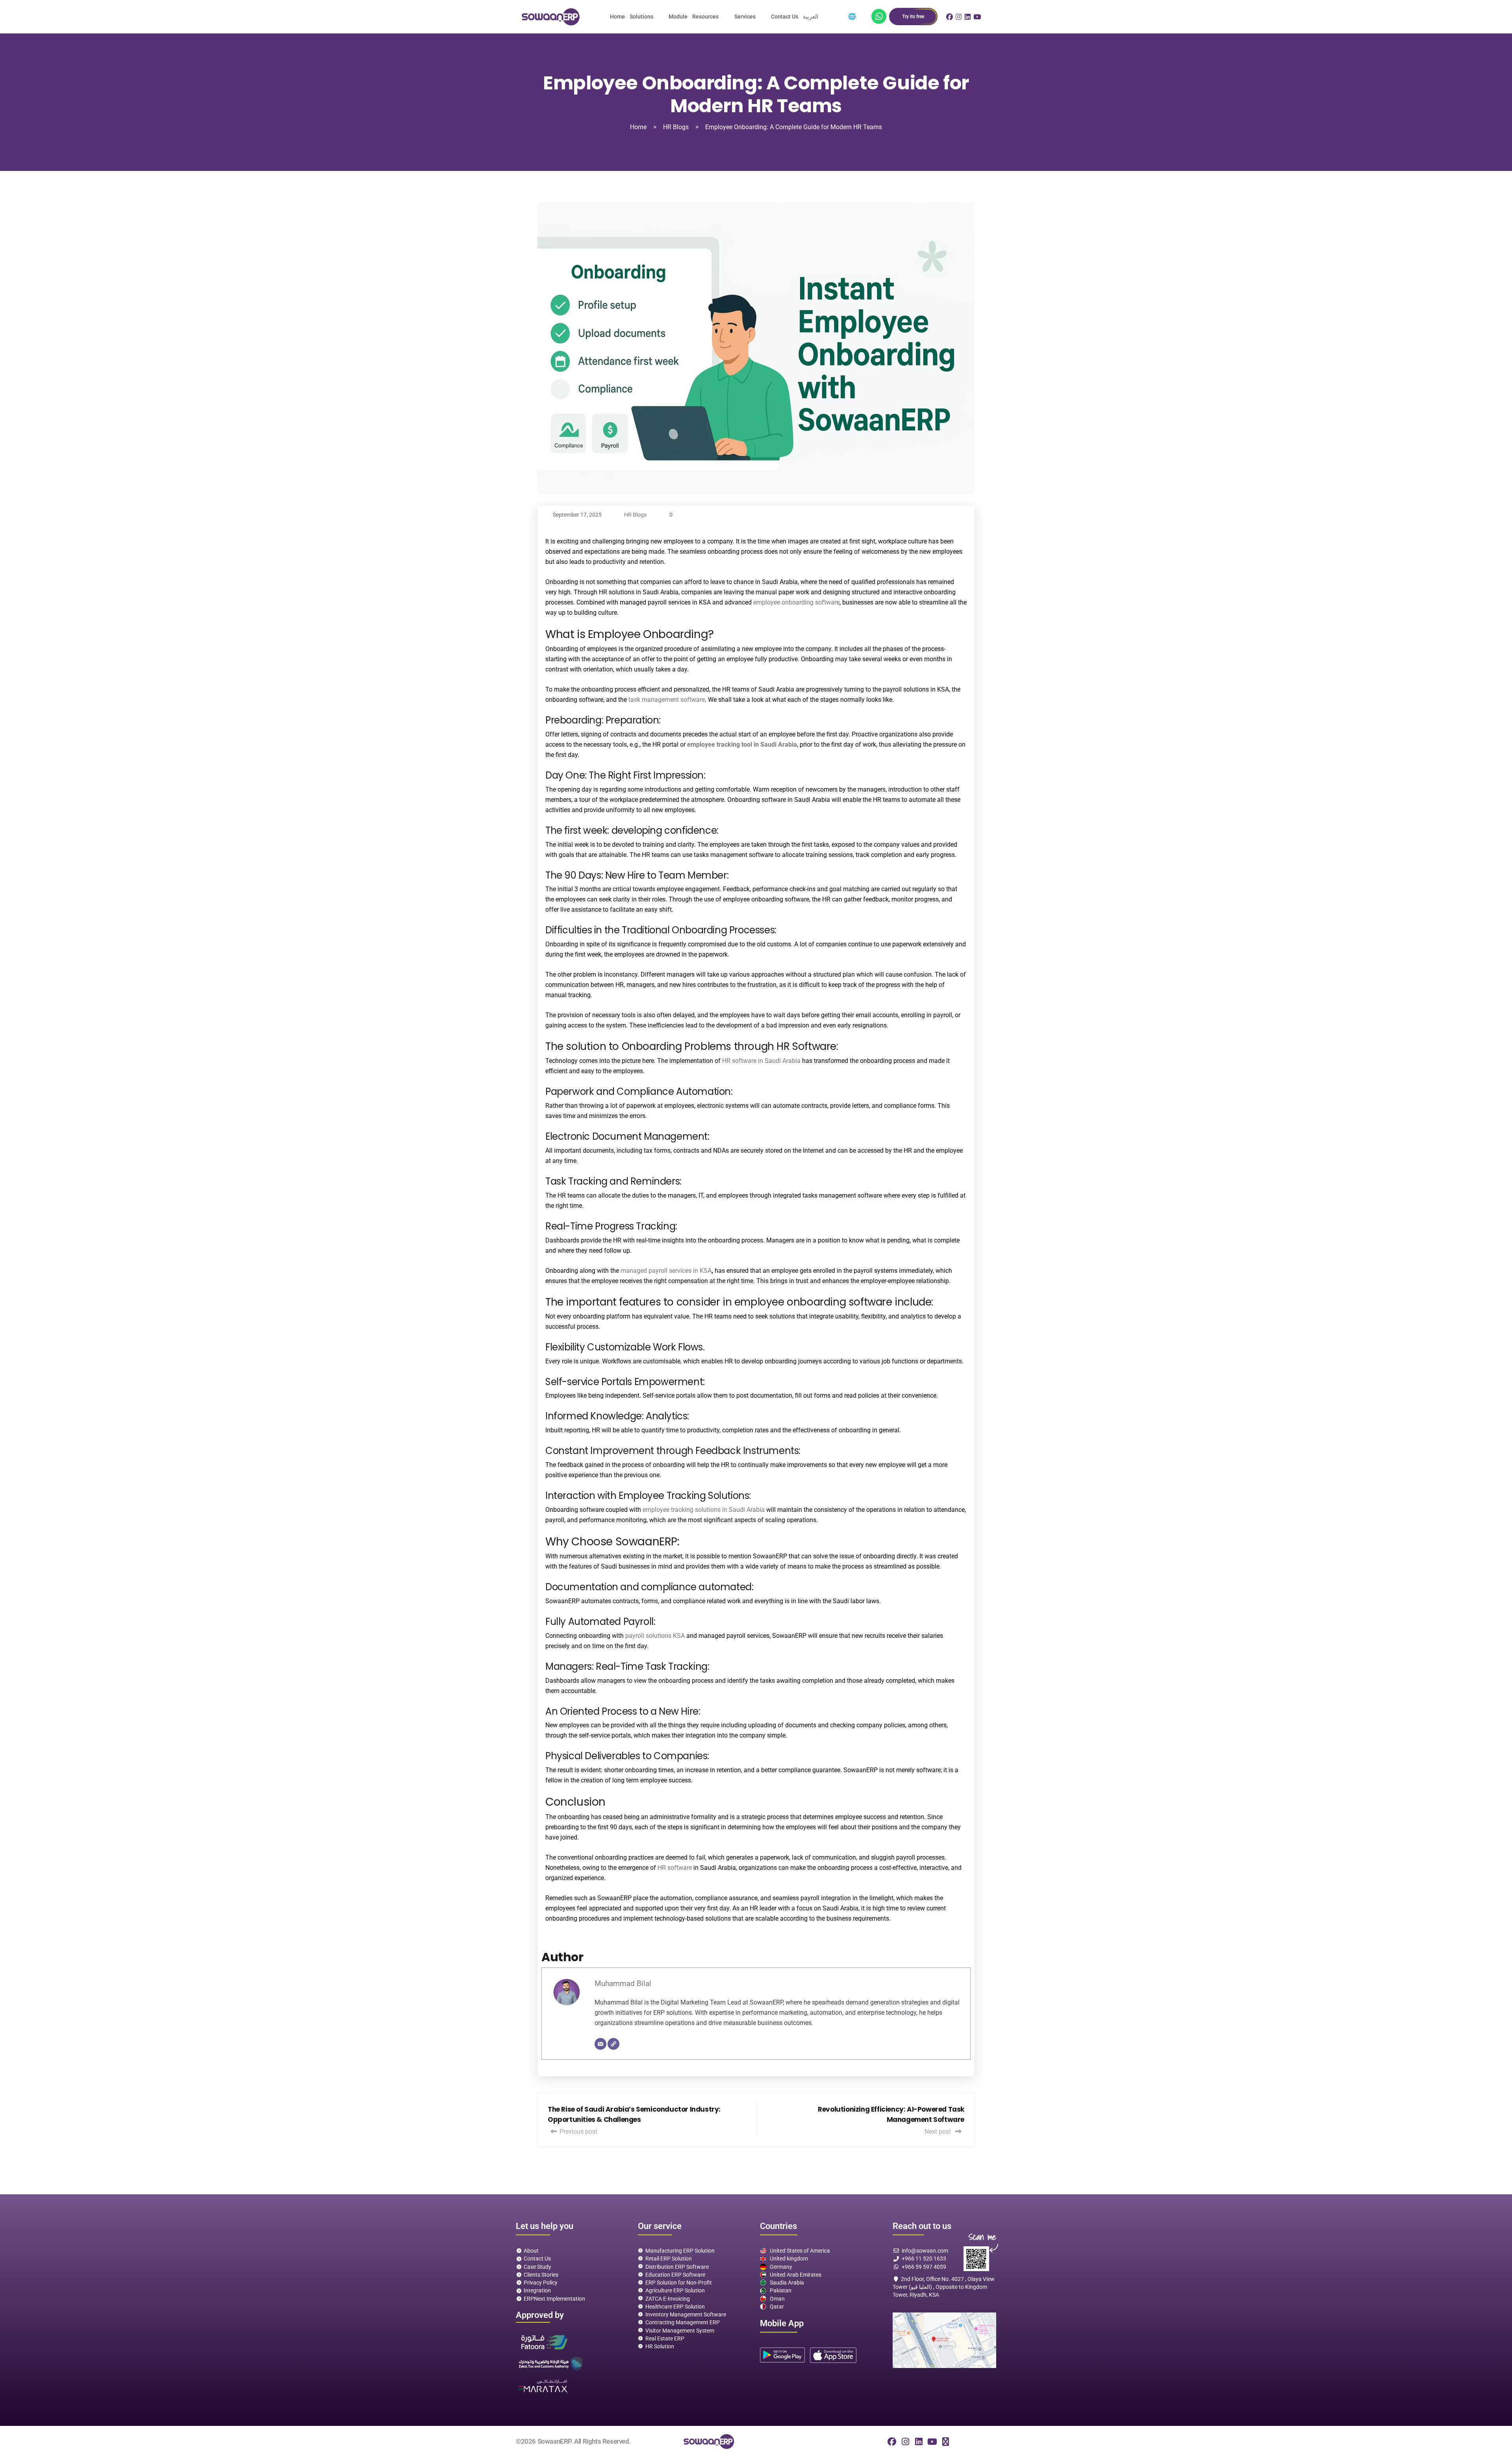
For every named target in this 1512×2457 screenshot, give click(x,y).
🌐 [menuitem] (852, 16)
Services (745, 17)
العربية (811, 17)
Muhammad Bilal (623, 1983)
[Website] (613, 2044)
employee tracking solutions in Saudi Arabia (704, 1510)
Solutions (641, 17)
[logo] (550, 17)
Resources (705, 17)
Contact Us (785, 17)
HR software (675, 1868)
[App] (879, 17)
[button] (647, 17)
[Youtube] (932, 2442)
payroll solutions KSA (655, 1636)
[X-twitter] (945, 2442)
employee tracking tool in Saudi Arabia (742, 745)
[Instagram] (905, 2442)
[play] (782, 2355)
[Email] (600, 2044)
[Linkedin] (919, 2442)
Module (678, 17)
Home (617, 17)
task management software (667, 700)
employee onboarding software (796, 602)
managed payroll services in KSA (666, 1271)
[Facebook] (892, 2442)
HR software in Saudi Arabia (761, 1061)
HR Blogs (635, 515)
